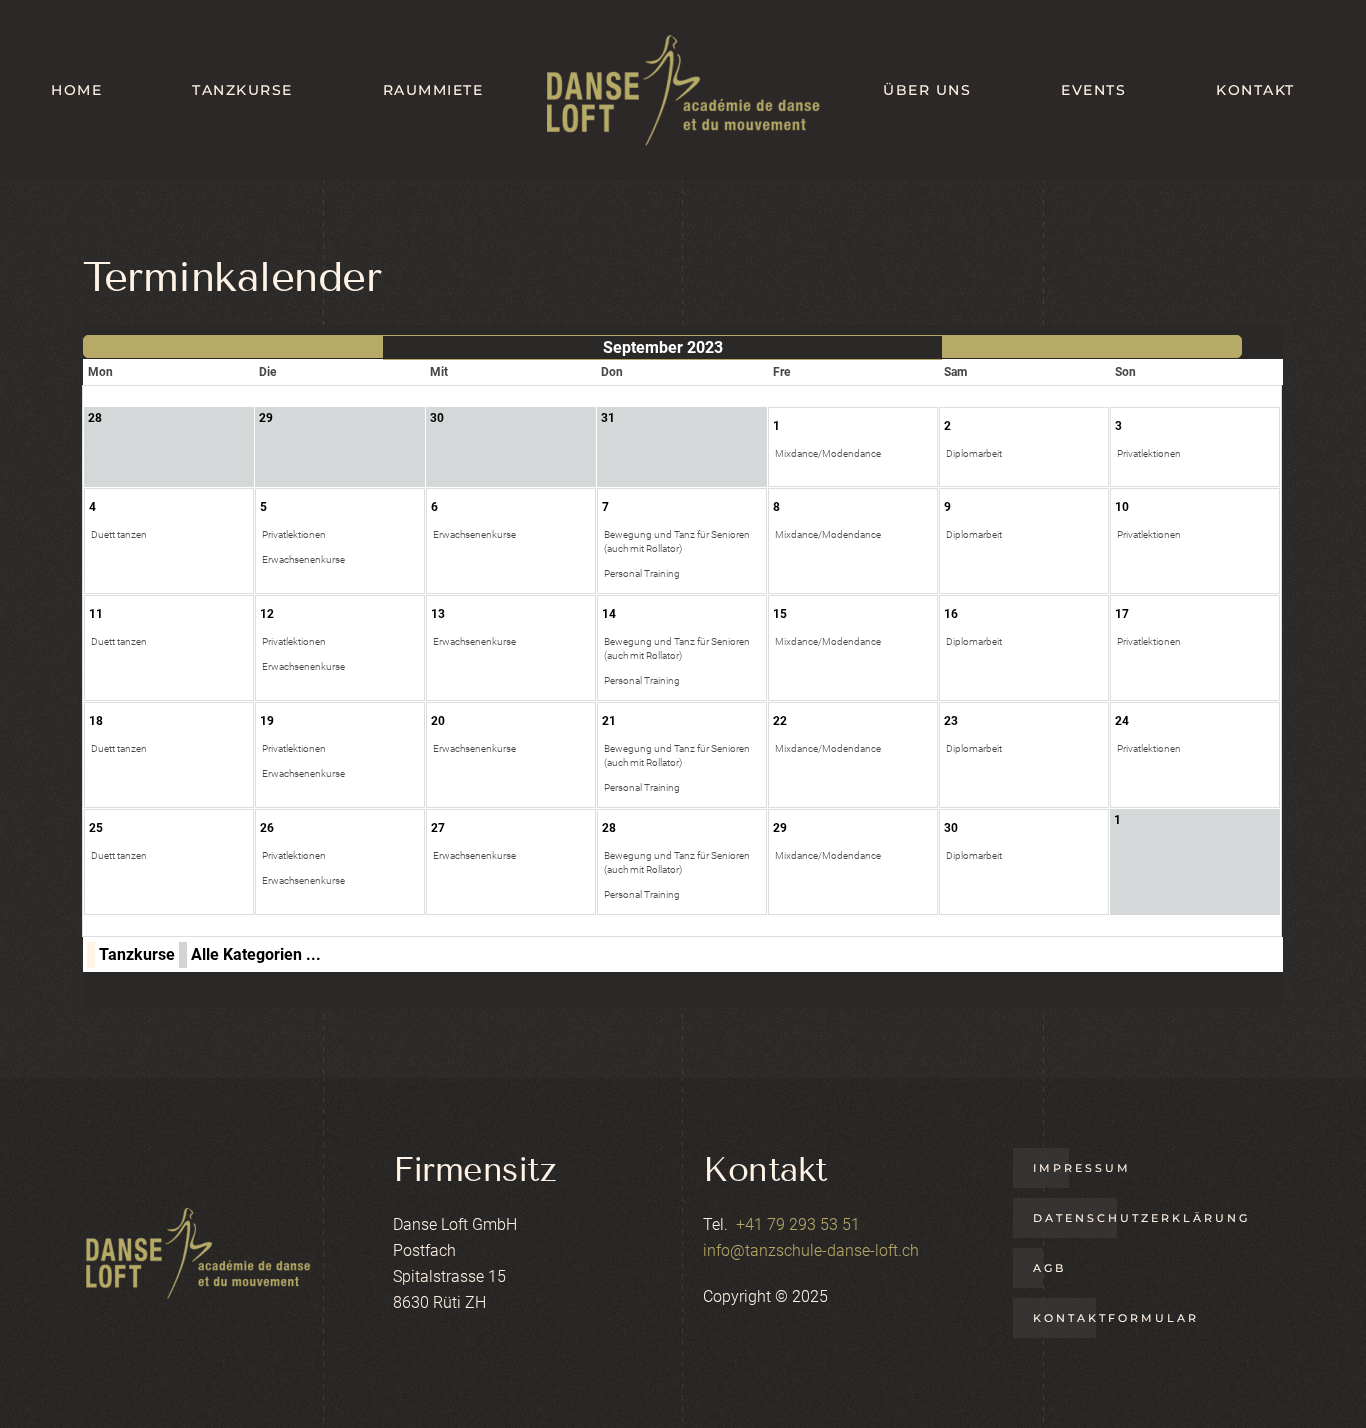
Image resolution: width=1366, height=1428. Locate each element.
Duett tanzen (119, 534)
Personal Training (642, 573)
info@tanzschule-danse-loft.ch (811, 1250)
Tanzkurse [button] (242, 90)
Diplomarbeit (974, 453)
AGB (1049, 1268)
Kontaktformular (1116, 1318)
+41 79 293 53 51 (798, 1224)
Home (76, 90)
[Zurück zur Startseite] (683, 90)
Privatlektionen (1149, 453)
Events (1093, 90)
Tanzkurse (137, 954)
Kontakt (1255, 90)
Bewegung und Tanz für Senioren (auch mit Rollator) (677, 541)
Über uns (927, 90)
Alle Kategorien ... (256, 954)
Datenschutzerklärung (1141, 1218)
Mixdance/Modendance (828, 453)
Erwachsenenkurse (303, 559)
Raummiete (433, 90)
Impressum (1082, 1168)
